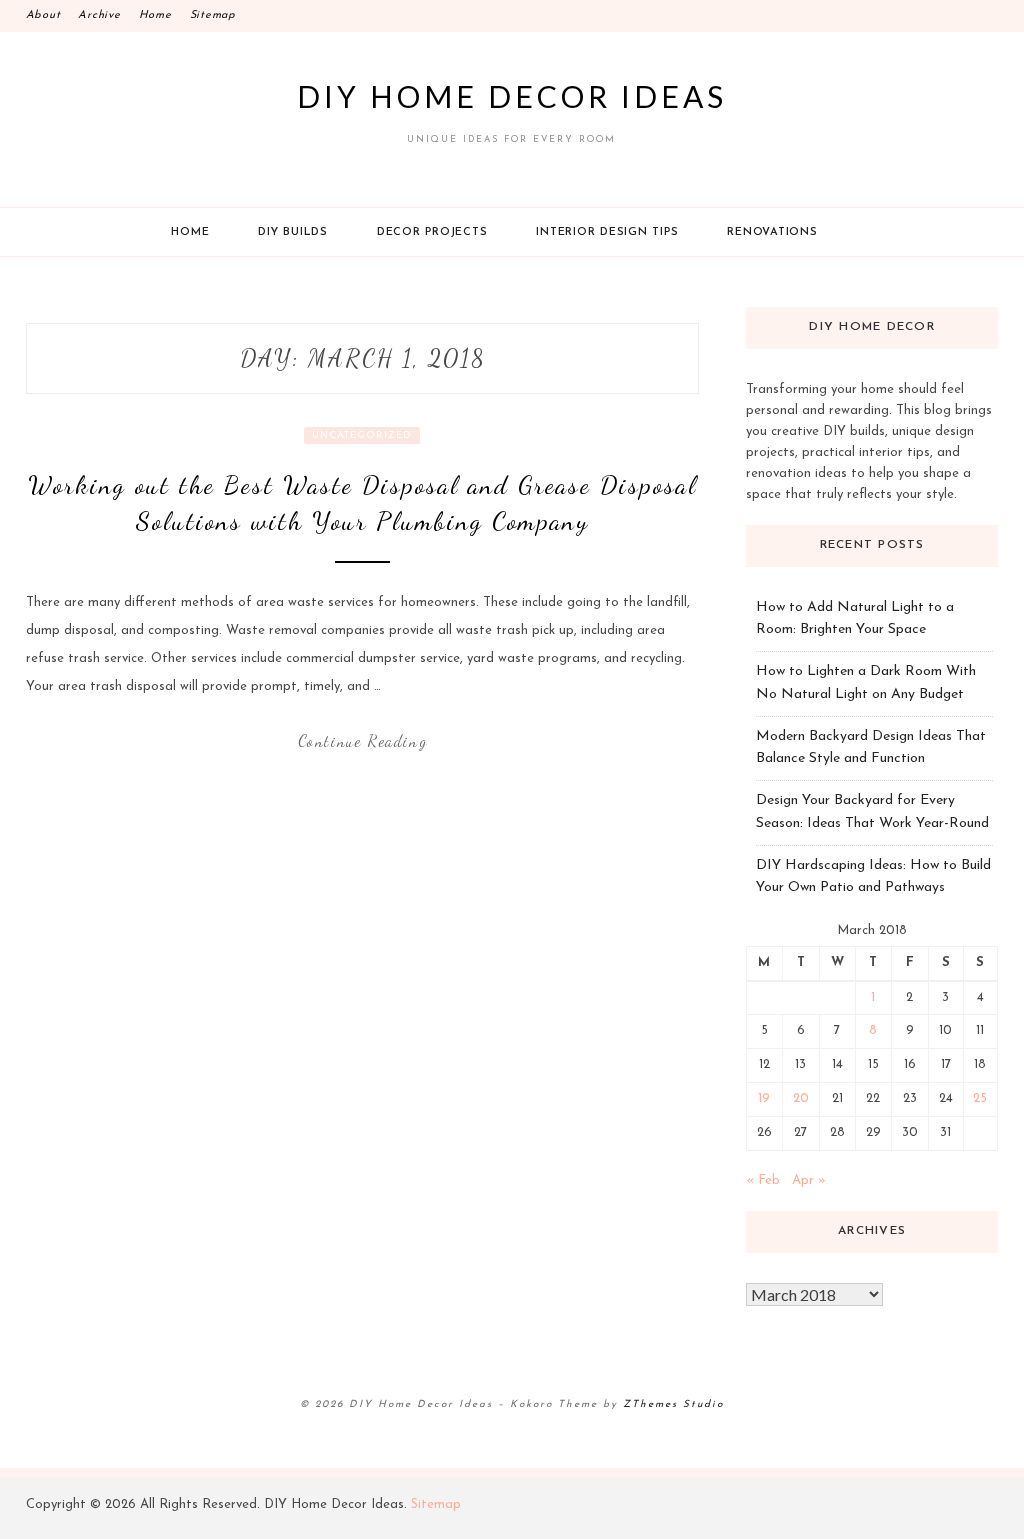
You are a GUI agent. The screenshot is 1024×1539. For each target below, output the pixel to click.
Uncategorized (362, 435)
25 (980, 1098)
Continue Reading (363, 740)
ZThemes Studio (673, 1404)
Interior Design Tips (607, 232)
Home (155, 15)
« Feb (763, 1180)
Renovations (772, 232)
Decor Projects (432, 232)
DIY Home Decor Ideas (512, 96)
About (43, 15)
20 (801, 1098)
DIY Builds (293, 232)
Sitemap (213, 15)
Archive (99, 15)
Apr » (809, 1180)
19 (764, 1098)
